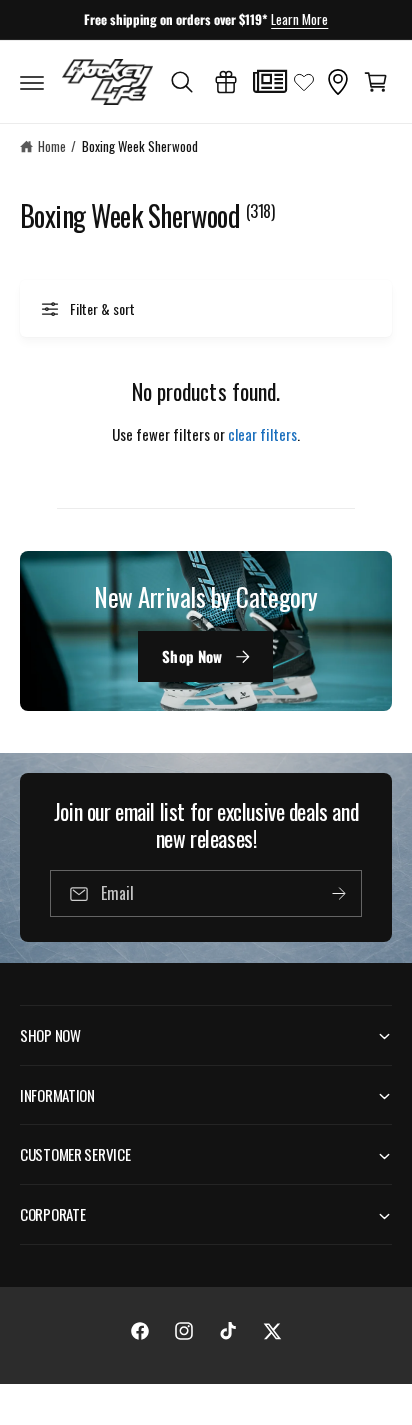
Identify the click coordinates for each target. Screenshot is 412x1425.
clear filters (262, 434)
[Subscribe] (339, 894)
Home (52, 146)
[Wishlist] (304, 82)
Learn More (299, 19)
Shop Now (192, 656)
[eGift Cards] (226, 82)
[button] (32, 82)
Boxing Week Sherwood (140, 146)
